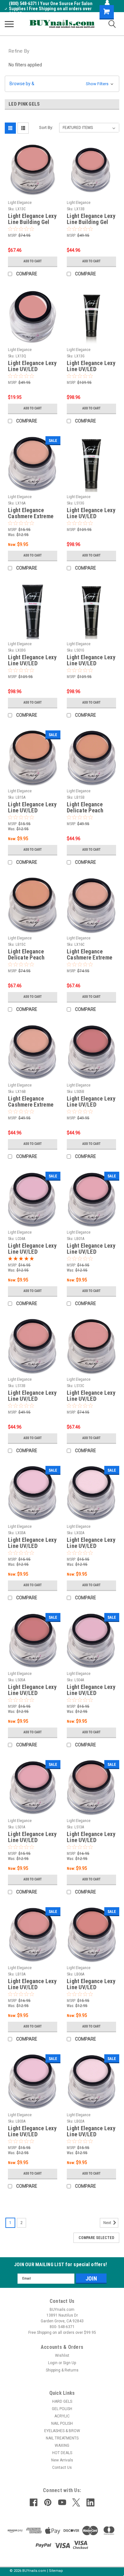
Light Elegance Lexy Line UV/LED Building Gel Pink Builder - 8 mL (91, 1249)
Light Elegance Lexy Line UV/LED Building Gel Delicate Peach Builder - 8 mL (32, 808)
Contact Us (62, 2468)
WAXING (62, 2445)
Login (53, 2363)
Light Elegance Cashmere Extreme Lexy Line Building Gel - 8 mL (31, 513)
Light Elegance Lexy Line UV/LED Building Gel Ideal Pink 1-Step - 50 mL (91, 1396)
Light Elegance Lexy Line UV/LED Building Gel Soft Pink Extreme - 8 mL (91, 1543)
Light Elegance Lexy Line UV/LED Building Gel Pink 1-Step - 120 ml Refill (91, 661)
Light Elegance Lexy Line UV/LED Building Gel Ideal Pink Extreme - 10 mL (32, 366)
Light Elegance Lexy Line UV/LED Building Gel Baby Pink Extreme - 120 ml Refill (32, 661)
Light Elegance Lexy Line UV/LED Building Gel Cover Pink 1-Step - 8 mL (32, 1690)
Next (108, 2223)
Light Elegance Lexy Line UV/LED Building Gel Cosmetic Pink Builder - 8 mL (91, 1984)
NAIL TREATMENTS (62, 2438)
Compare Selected (96, 2238)
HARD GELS (62, 2401)
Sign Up (69, 2363)
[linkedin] (90, 2502)
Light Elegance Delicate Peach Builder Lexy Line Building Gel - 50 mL (32, 955)
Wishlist (62, 2356)
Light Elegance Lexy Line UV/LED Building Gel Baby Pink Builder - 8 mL (32, 2132)
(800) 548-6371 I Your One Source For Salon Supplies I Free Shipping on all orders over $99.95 (51, 9)
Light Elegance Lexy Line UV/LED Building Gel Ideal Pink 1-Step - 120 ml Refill (91, 513)
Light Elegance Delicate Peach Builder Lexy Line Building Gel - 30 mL (91, 808)
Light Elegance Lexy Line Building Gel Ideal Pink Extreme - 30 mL (91, 219)
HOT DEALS (62, 2453)
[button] (62, 84)
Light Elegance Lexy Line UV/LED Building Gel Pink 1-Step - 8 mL (32, 1837)
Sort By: (46, 127)
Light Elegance (20, 203)
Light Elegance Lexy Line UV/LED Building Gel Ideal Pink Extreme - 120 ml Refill (91, 366)
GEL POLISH (62, 2409)
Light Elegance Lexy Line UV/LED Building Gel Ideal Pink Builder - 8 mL (32, 1984)
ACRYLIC (62, 2416)
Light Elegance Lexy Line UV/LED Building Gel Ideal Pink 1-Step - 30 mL (32, 1396)
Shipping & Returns (62, 2370)
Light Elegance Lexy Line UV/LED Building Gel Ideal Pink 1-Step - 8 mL (91, 1837)
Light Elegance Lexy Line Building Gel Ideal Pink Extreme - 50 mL (32, 219)
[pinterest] (48, 2502)
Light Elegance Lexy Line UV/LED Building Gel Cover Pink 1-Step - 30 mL (91, 1102)
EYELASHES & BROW (62, 2431)
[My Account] (107, 3)
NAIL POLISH (62, 2423)
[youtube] (62, 2502)
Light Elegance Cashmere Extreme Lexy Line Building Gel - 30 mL (31, 1102)
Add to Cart (33, 261)
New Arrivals (62, 2460)
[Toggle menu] (9, 24)
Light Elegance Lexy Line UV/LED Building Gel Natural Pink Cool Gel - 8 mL (32, 1249)
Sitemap (56, 2571)
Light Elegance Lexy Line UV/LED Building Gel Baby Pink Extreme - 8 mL (32, 1543)
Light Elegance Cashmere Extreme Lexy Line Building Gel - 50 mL (90, 955)
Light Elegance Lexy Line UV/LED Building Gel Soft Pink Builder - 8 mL (91, 2132)
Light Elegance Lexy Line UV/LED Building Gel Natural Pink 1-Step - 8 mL (91, 1690)
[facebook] (34, 2502)
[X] (76, 2502)
